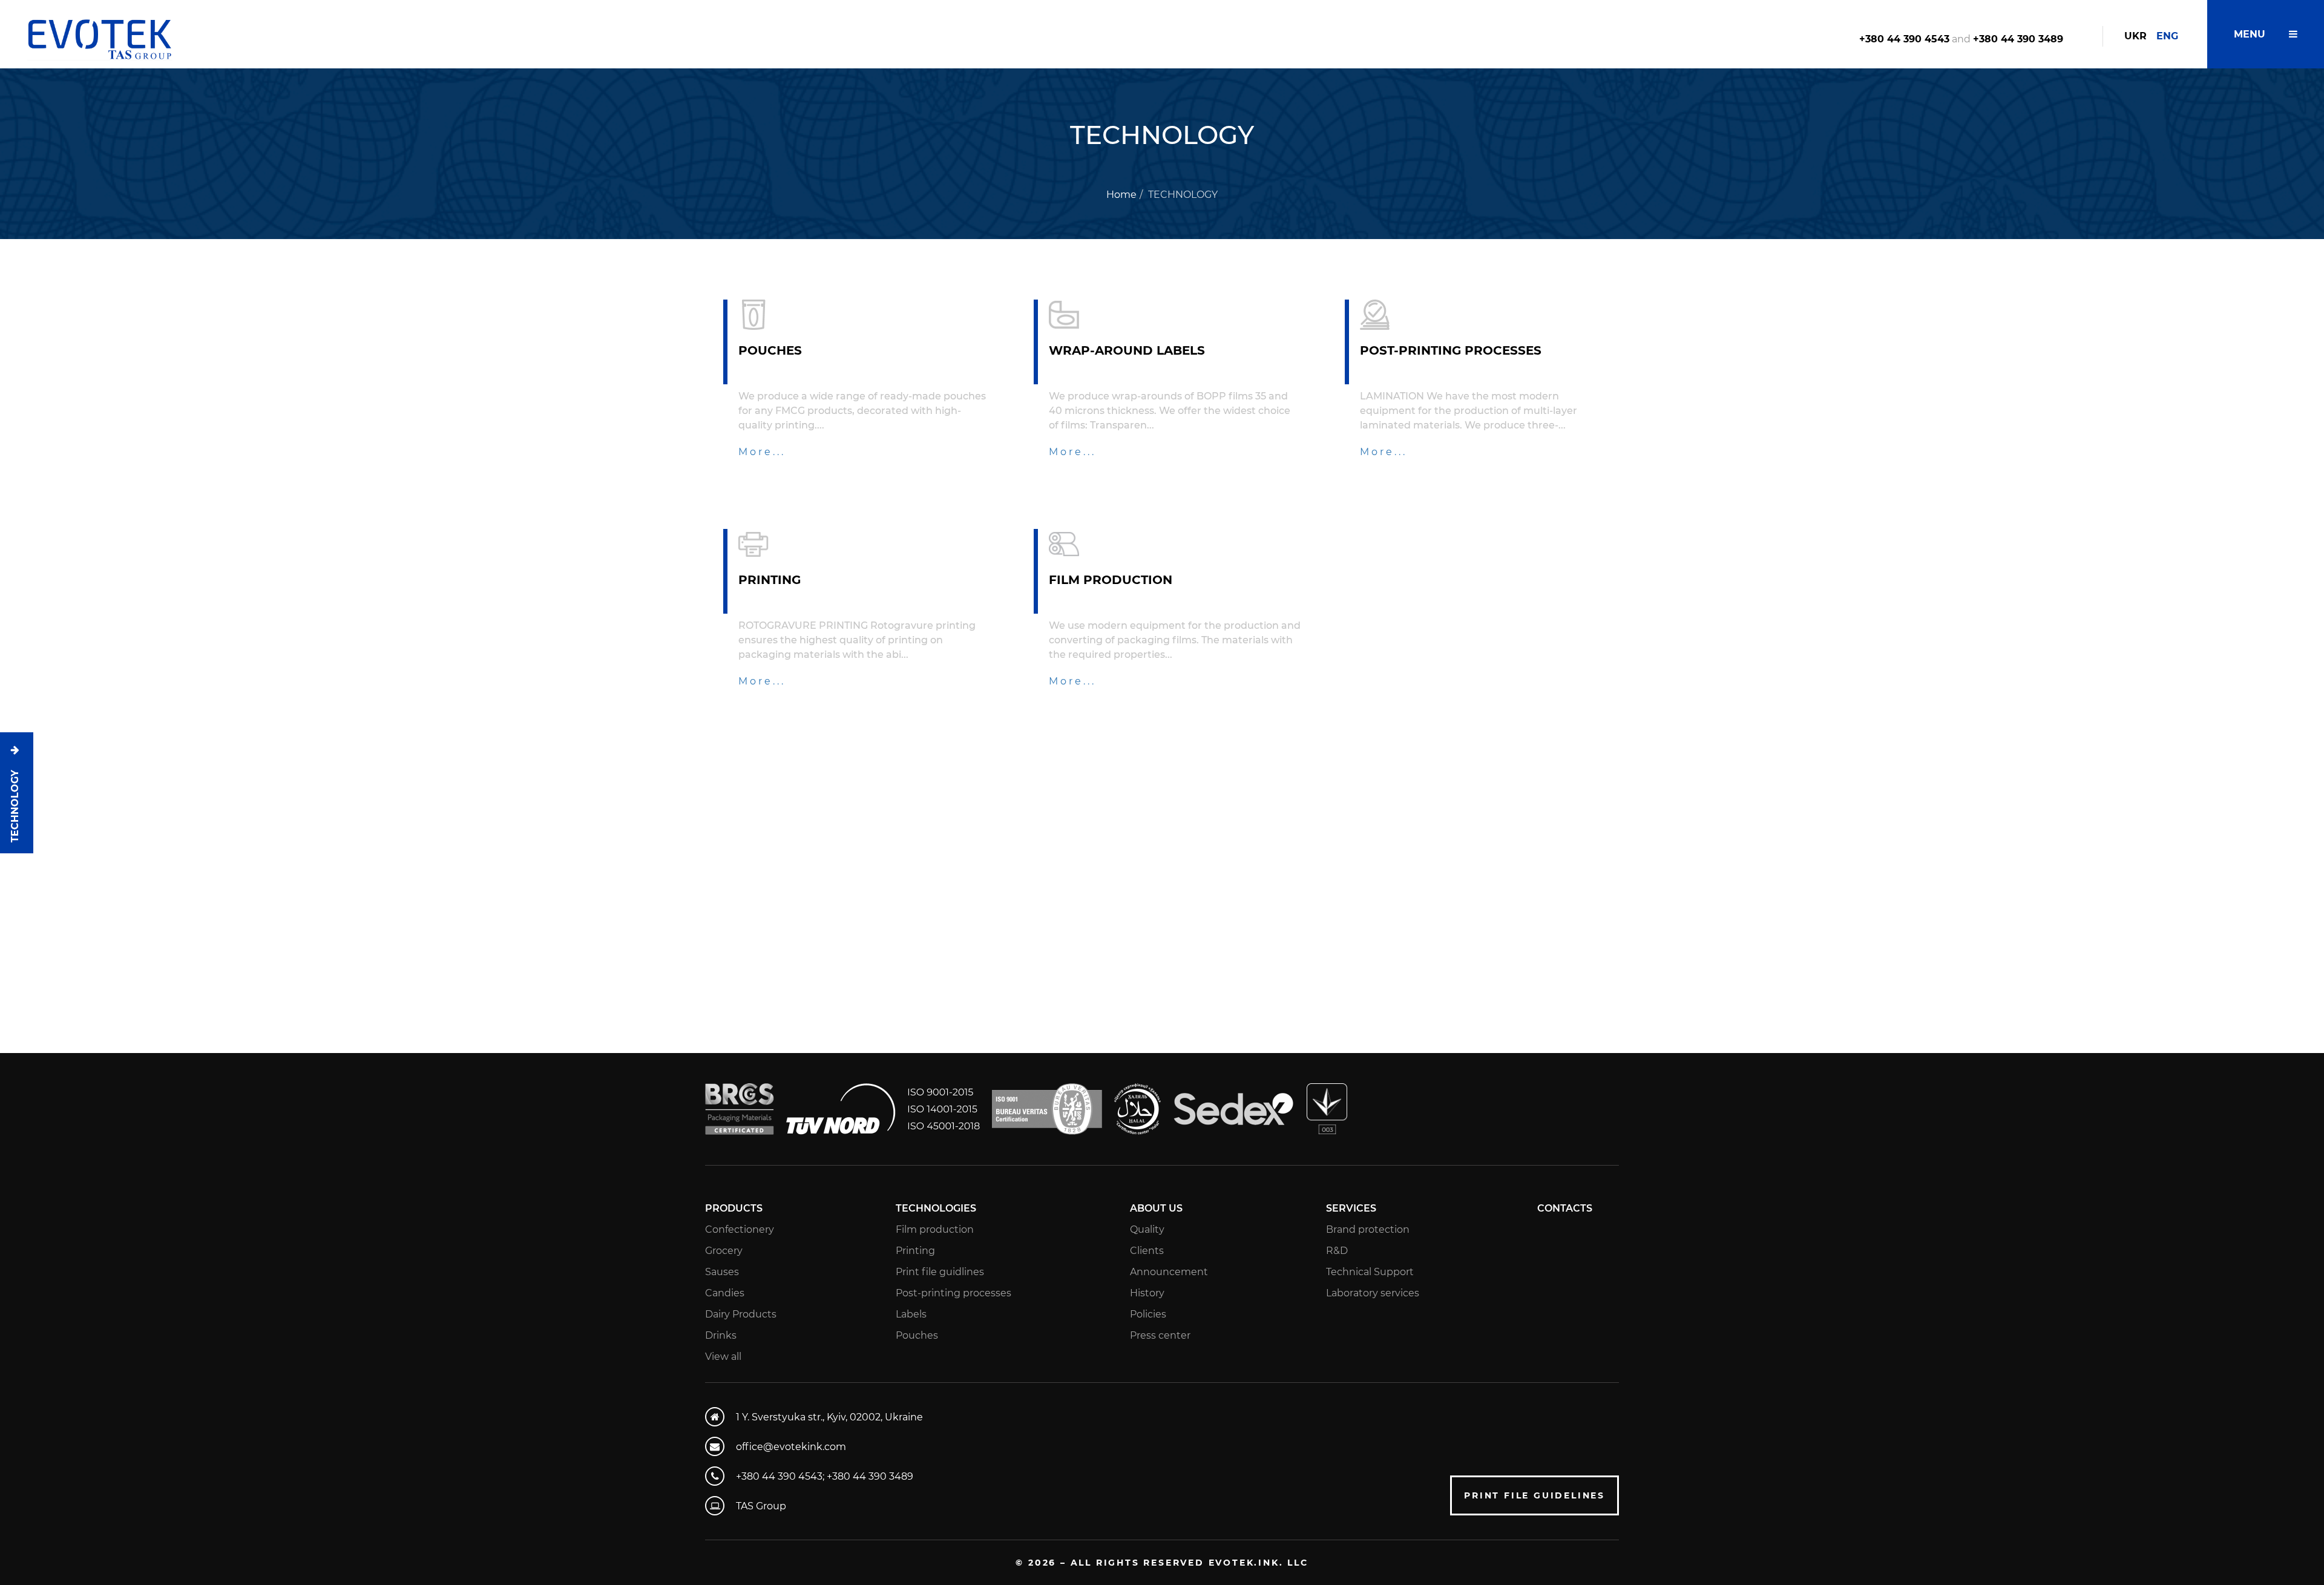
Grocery (724, 1251)
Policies (1148, 1314)
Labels (911, 1314)
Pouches (917, 1335)
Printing (915, 1251)
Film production (935, 1229)
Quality (1147, 1229)
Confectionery (740, 1229)
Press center (1160, 1335)
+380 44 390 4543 (1904, 39)
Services (1351, 1208)
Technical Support (1370, 1272)
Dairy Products (741, 1314)
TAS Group (761, 1506)
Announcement (1169, 1272)
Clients (1147, 1251)
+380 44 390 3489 (2018, 39)
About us (1156, 1208)
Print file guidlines (940, 1272)
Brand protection (1368, 1229)
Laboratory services (1373, 1293)
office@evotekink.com (791, 1447)
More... (762, 452)
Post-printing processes (954, 1293)
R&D (1337, 1251)
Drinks (721, 1335)
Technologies (936, 1208)
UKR (2135, 36)
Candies (725, 1293)
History (1147, 1293)
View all (723, 1357)
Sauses (722, 1272)
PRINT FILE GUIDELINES (1535, 1495)
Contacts (1565, 1208)
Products (734, 1208)
